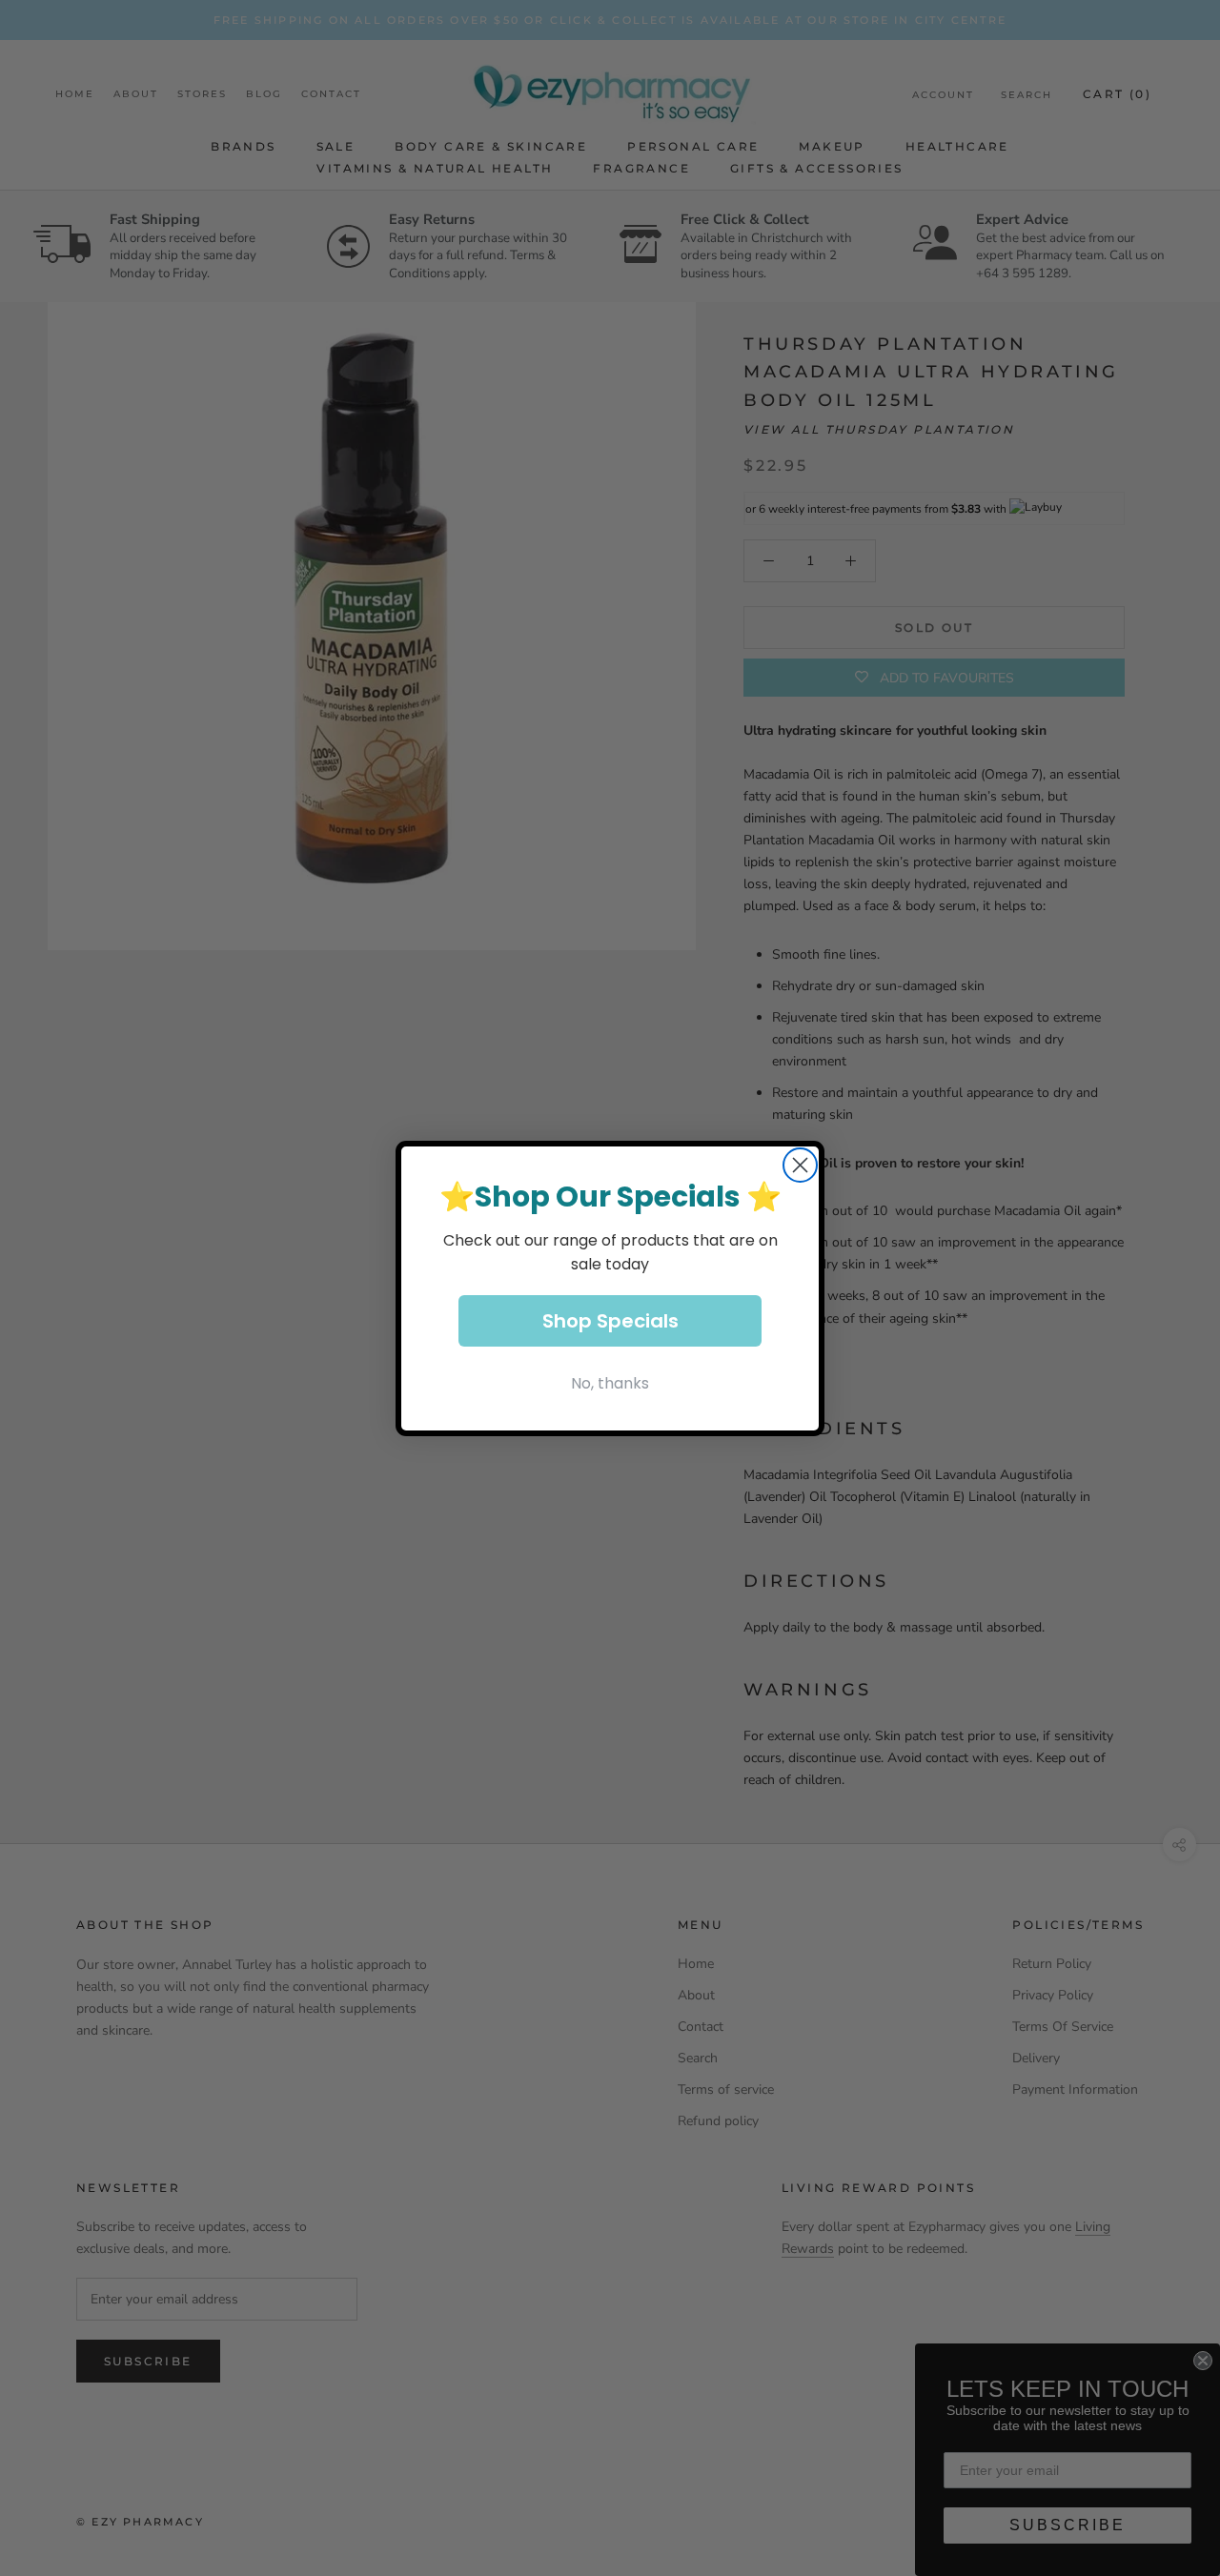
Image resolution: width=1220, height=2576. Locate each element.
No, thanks (610, 1383)
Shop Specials (610, 1321)
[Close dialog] (800, 1165)
